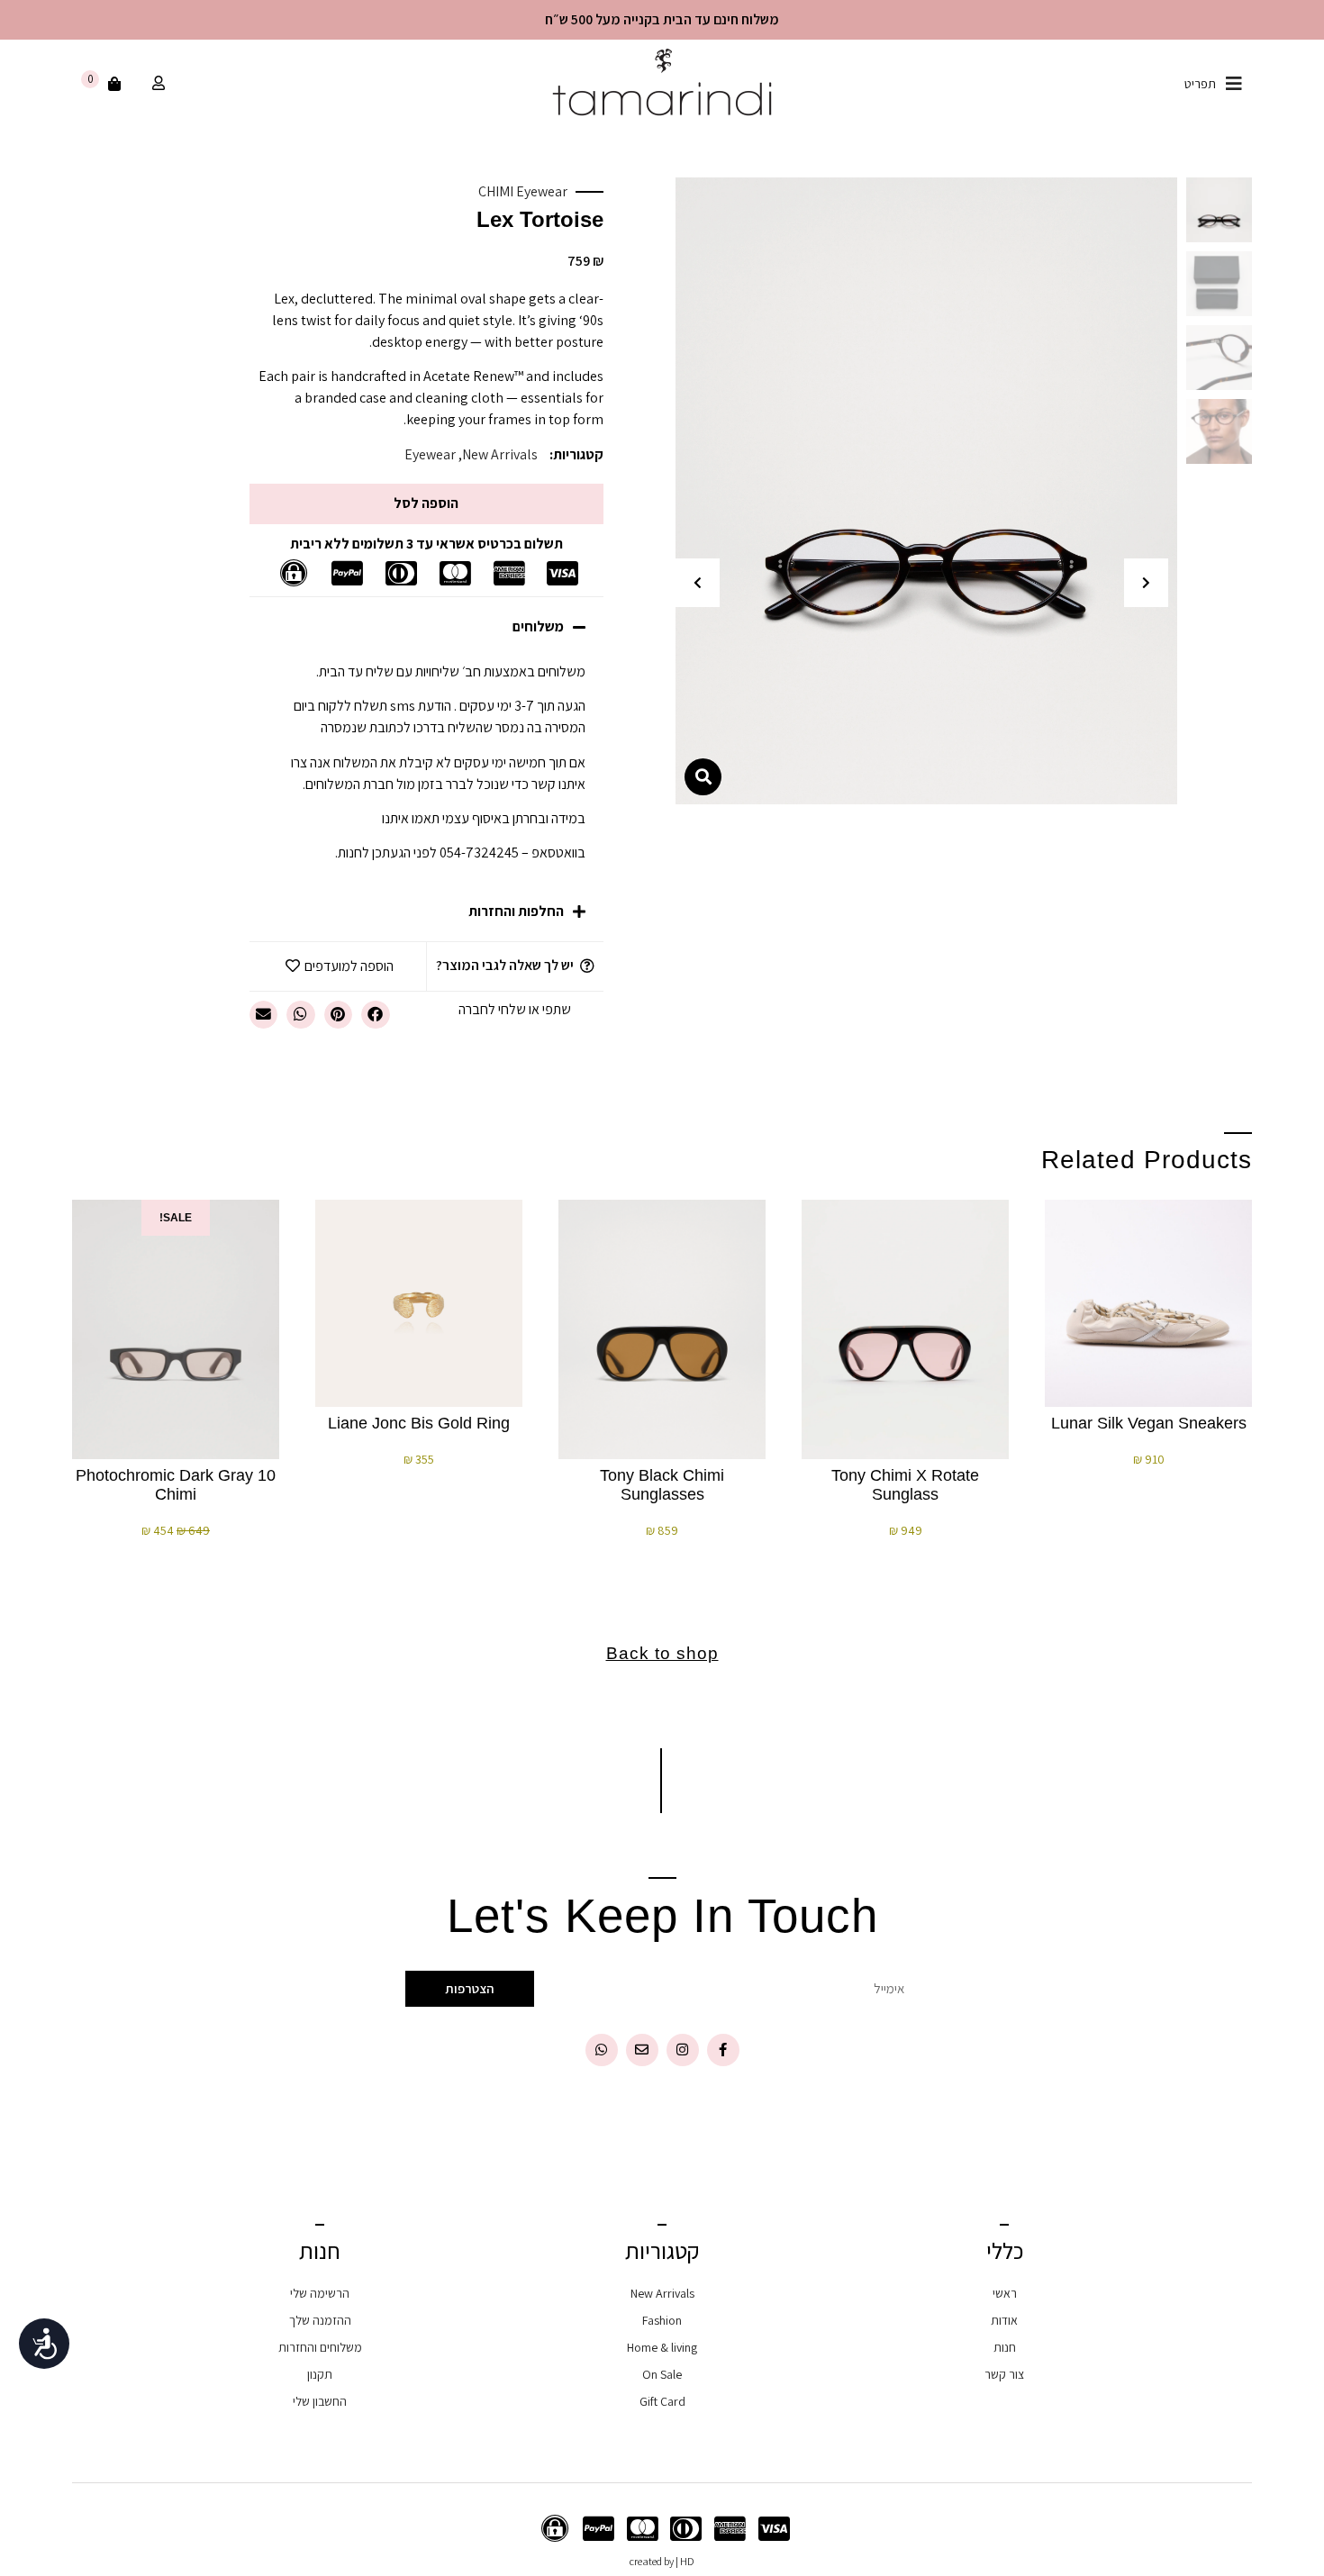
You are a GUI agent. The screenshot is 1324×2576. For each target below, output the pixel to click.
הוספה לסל (426, 503)
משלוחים (538, 626)
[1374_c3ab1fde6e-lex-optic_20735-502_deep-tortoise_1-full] (926, 491)
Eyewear (430, 454)
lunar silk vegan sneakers (1149, 1423)
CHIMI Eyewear (523, 191)
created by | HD (662, 2561)
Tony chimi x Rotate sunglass (905, 1485)
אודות (1004, 2320)
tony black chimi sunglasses (662, 1485)
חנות (1005, 2347)
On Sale (662, 2374)
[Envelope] (642, 2050)
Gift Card (662, 2401)
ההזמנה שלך (320, 2320)
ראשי (1005, 2293)
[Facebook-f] (723, 2050)
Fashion (662, 2320)
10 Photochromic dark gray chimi (176, 1485)
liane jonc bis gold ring (419, 1423)
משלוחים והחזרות (320, 2347)
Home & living (662, 2347)
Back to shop (662, 1653)
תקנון (320, 2374)
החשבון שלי (320, 2401)
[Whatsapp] (602, 2050)
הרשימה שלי (320, 2293)
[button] (1146, 583)
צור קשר (1004, 2374)
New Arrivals (500, 454)
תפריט (1200, 84)
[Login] (156, 84)
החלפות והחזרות (516, 911)
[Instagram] (683, 2050)
